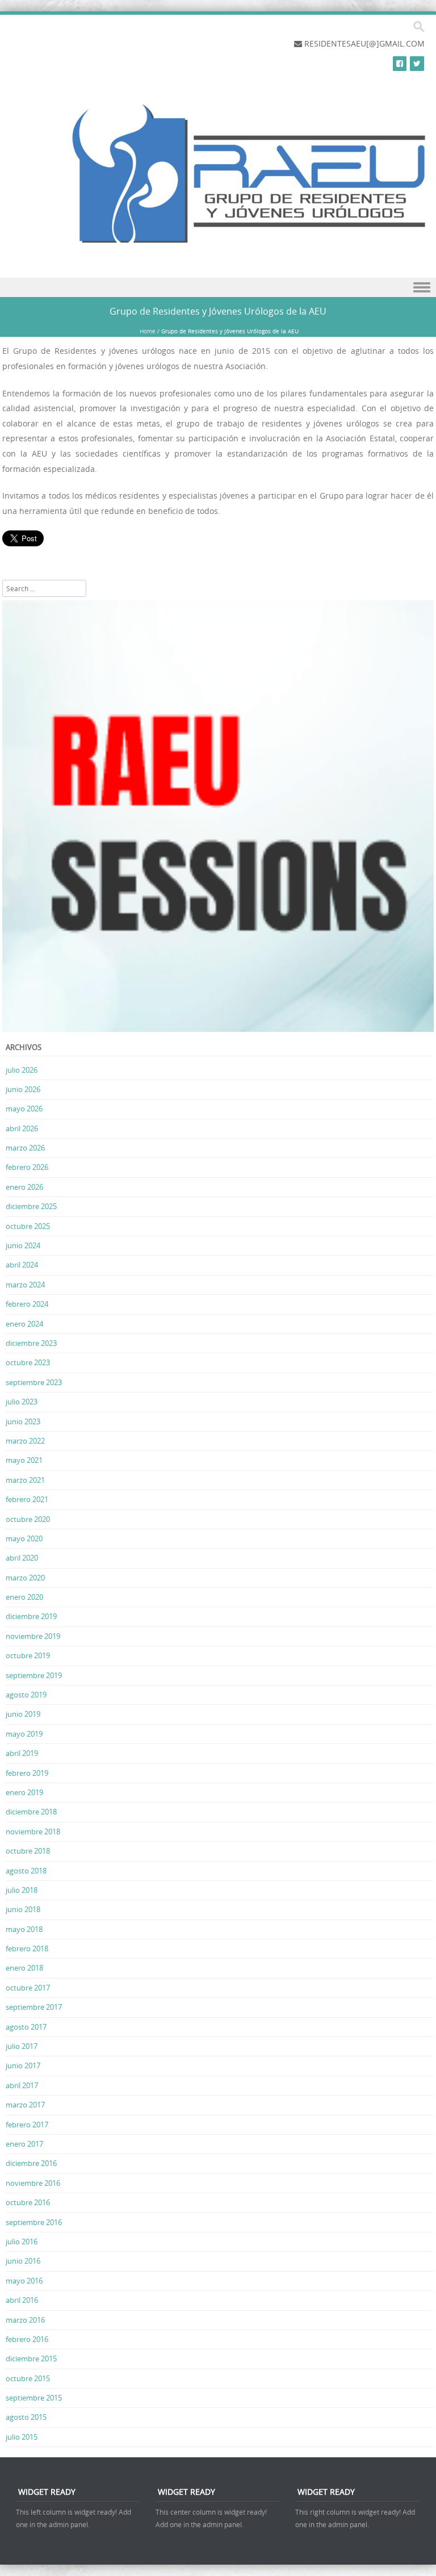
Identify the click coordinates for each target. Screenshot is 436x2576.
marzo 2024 (25, 1285)
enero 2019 (24, 1792)
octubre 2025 (28, 1226)
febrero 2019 (27, 1773)
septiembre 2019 (34, 1675)
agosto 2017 (26, 2027)
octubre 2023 (28, 1362)
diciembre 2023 (31, 1343)
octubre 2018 (28, 1851)
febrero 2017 (27, 2125)
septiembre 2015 (34, 2398)
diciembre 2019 (31, 1616)
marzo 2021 (25, 1480)
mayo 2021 (24, 1460)
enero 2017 (24, 2144)
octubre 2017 (28, 1988)
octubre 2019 (28, 1655)
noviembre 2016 (33, 2183)
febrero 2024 (27, 1304)
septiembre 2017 (34, 2007)
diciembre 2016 (31, 2163)
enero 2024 (24, 1324)
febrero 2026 (27, 1167)
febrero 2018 (27, 1948)
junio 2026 (23, 1089)
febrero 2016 (27, 2339)
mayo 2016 (24, 2281)
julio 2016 (22, 2242)
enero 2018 (24, 1968)
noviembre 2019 (33, 1636)
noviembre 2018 (33, 1831)
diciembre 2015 (31, 2358)
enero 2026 (24, 1187)
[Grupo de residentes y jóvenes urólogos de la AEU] (227, 252)
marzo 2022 (25, 1441)
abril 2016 (22, 2300)
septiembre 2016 (34, 2222)
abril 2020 (22, 1558)
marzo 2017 (25, 2105)
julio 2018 (22, 1890)
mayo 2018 (24, 1929)
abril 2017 (22, 2085)
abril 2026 (22, 1128)
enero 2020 (24, 1597)
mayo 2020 (24, 1538)
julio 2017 (22, 2046)
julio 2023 (22, 1402)
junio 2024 (23, 1245)
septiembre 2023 (34, 1382)
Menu (218, 288)
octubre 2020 (28, 1519)
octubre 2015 (28, 2378)
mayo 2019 (24, 1734)
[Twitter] (417, 63)
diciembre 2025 (31, 1206)
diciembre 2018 (31, 1812)
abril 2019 (22, 1753)
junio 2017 (23, 2065)
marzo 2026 (25, 1148)
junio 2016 (23, 2261)
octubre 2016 (28, 2202)
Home (148, 331)
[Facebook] (400, 63)
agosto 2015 (26, 2417)
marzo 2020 (25, 1578)
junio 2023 (23, 1421)
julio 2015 (22, 2437)
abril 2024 (22, 1265)
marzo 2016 (25, 2320)
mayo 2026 (24, 1109)
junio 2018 (23, 1909)
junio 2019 (23, 1714)
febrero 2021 (27, 1499)
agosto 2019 (26, 1695)
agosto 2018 (26, 1871)
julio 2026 (22, 1070)
